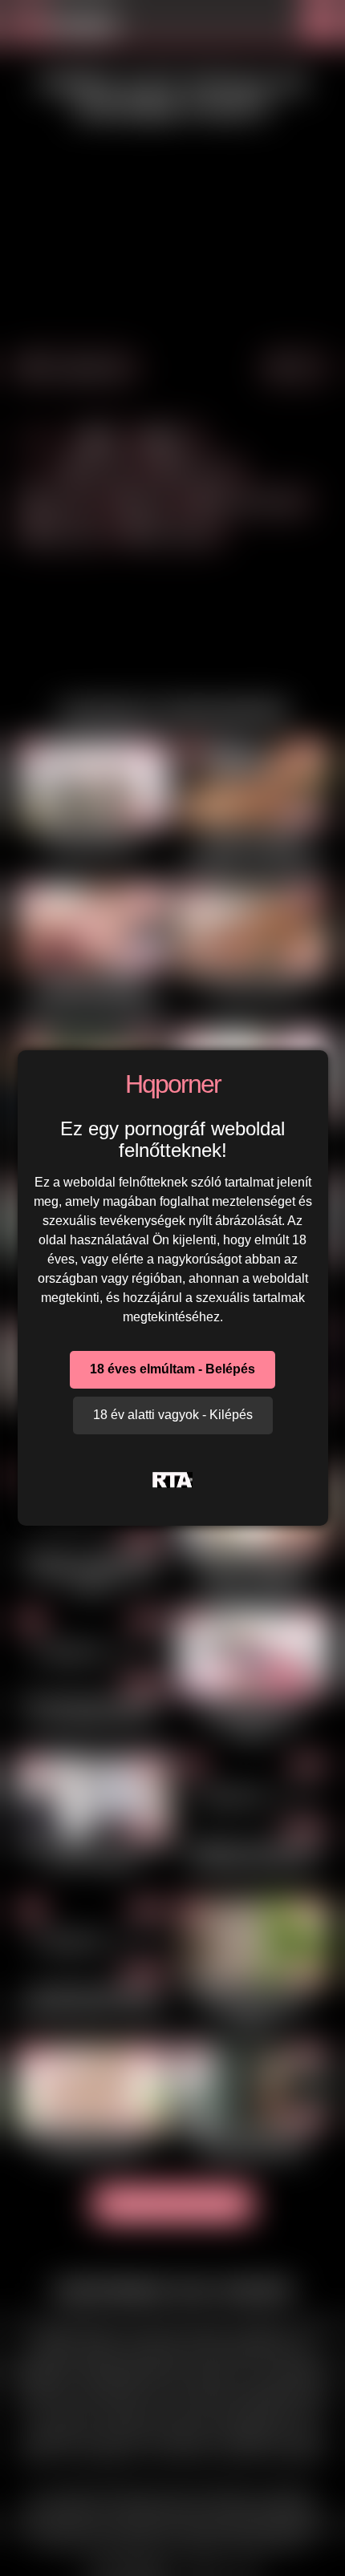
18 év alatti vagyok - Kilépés (173, 1415)
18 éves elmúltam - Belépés (172, 1369)
